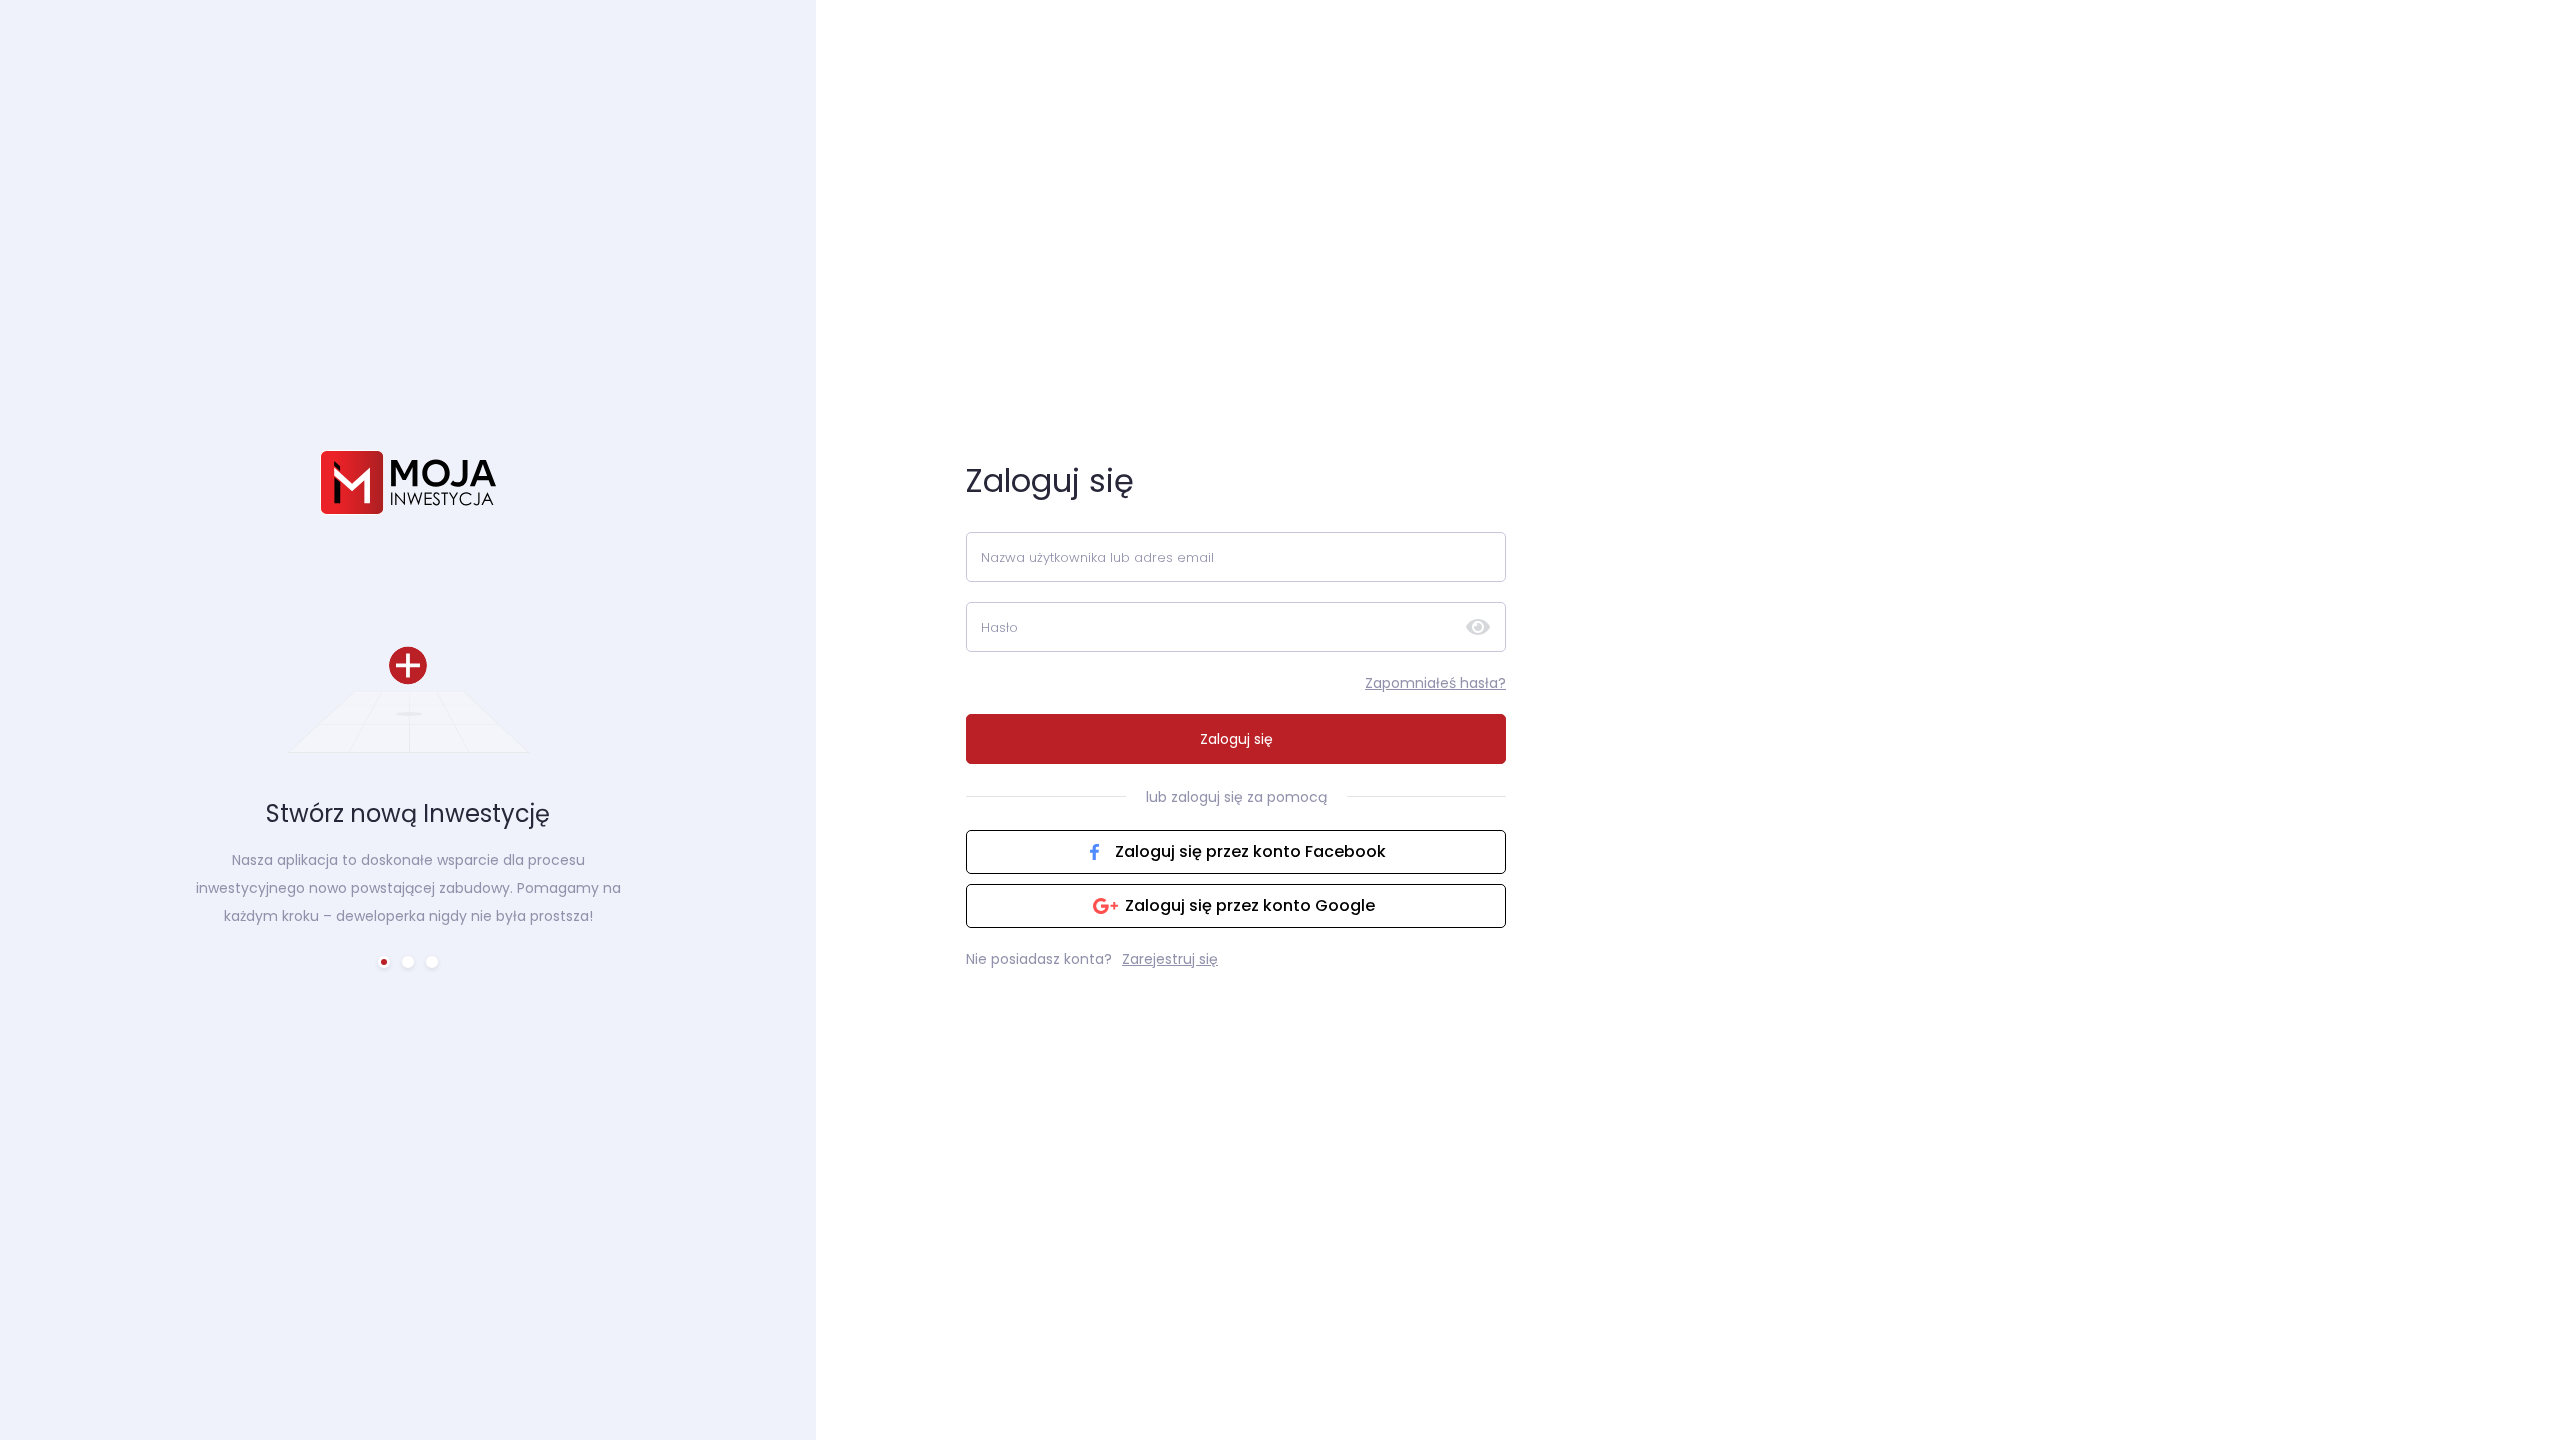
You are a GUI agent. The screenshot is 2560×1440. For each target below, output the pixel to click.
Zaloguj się (1236, 739)
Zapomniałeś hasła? (1435, 683)
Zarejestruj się (1170, 959)
